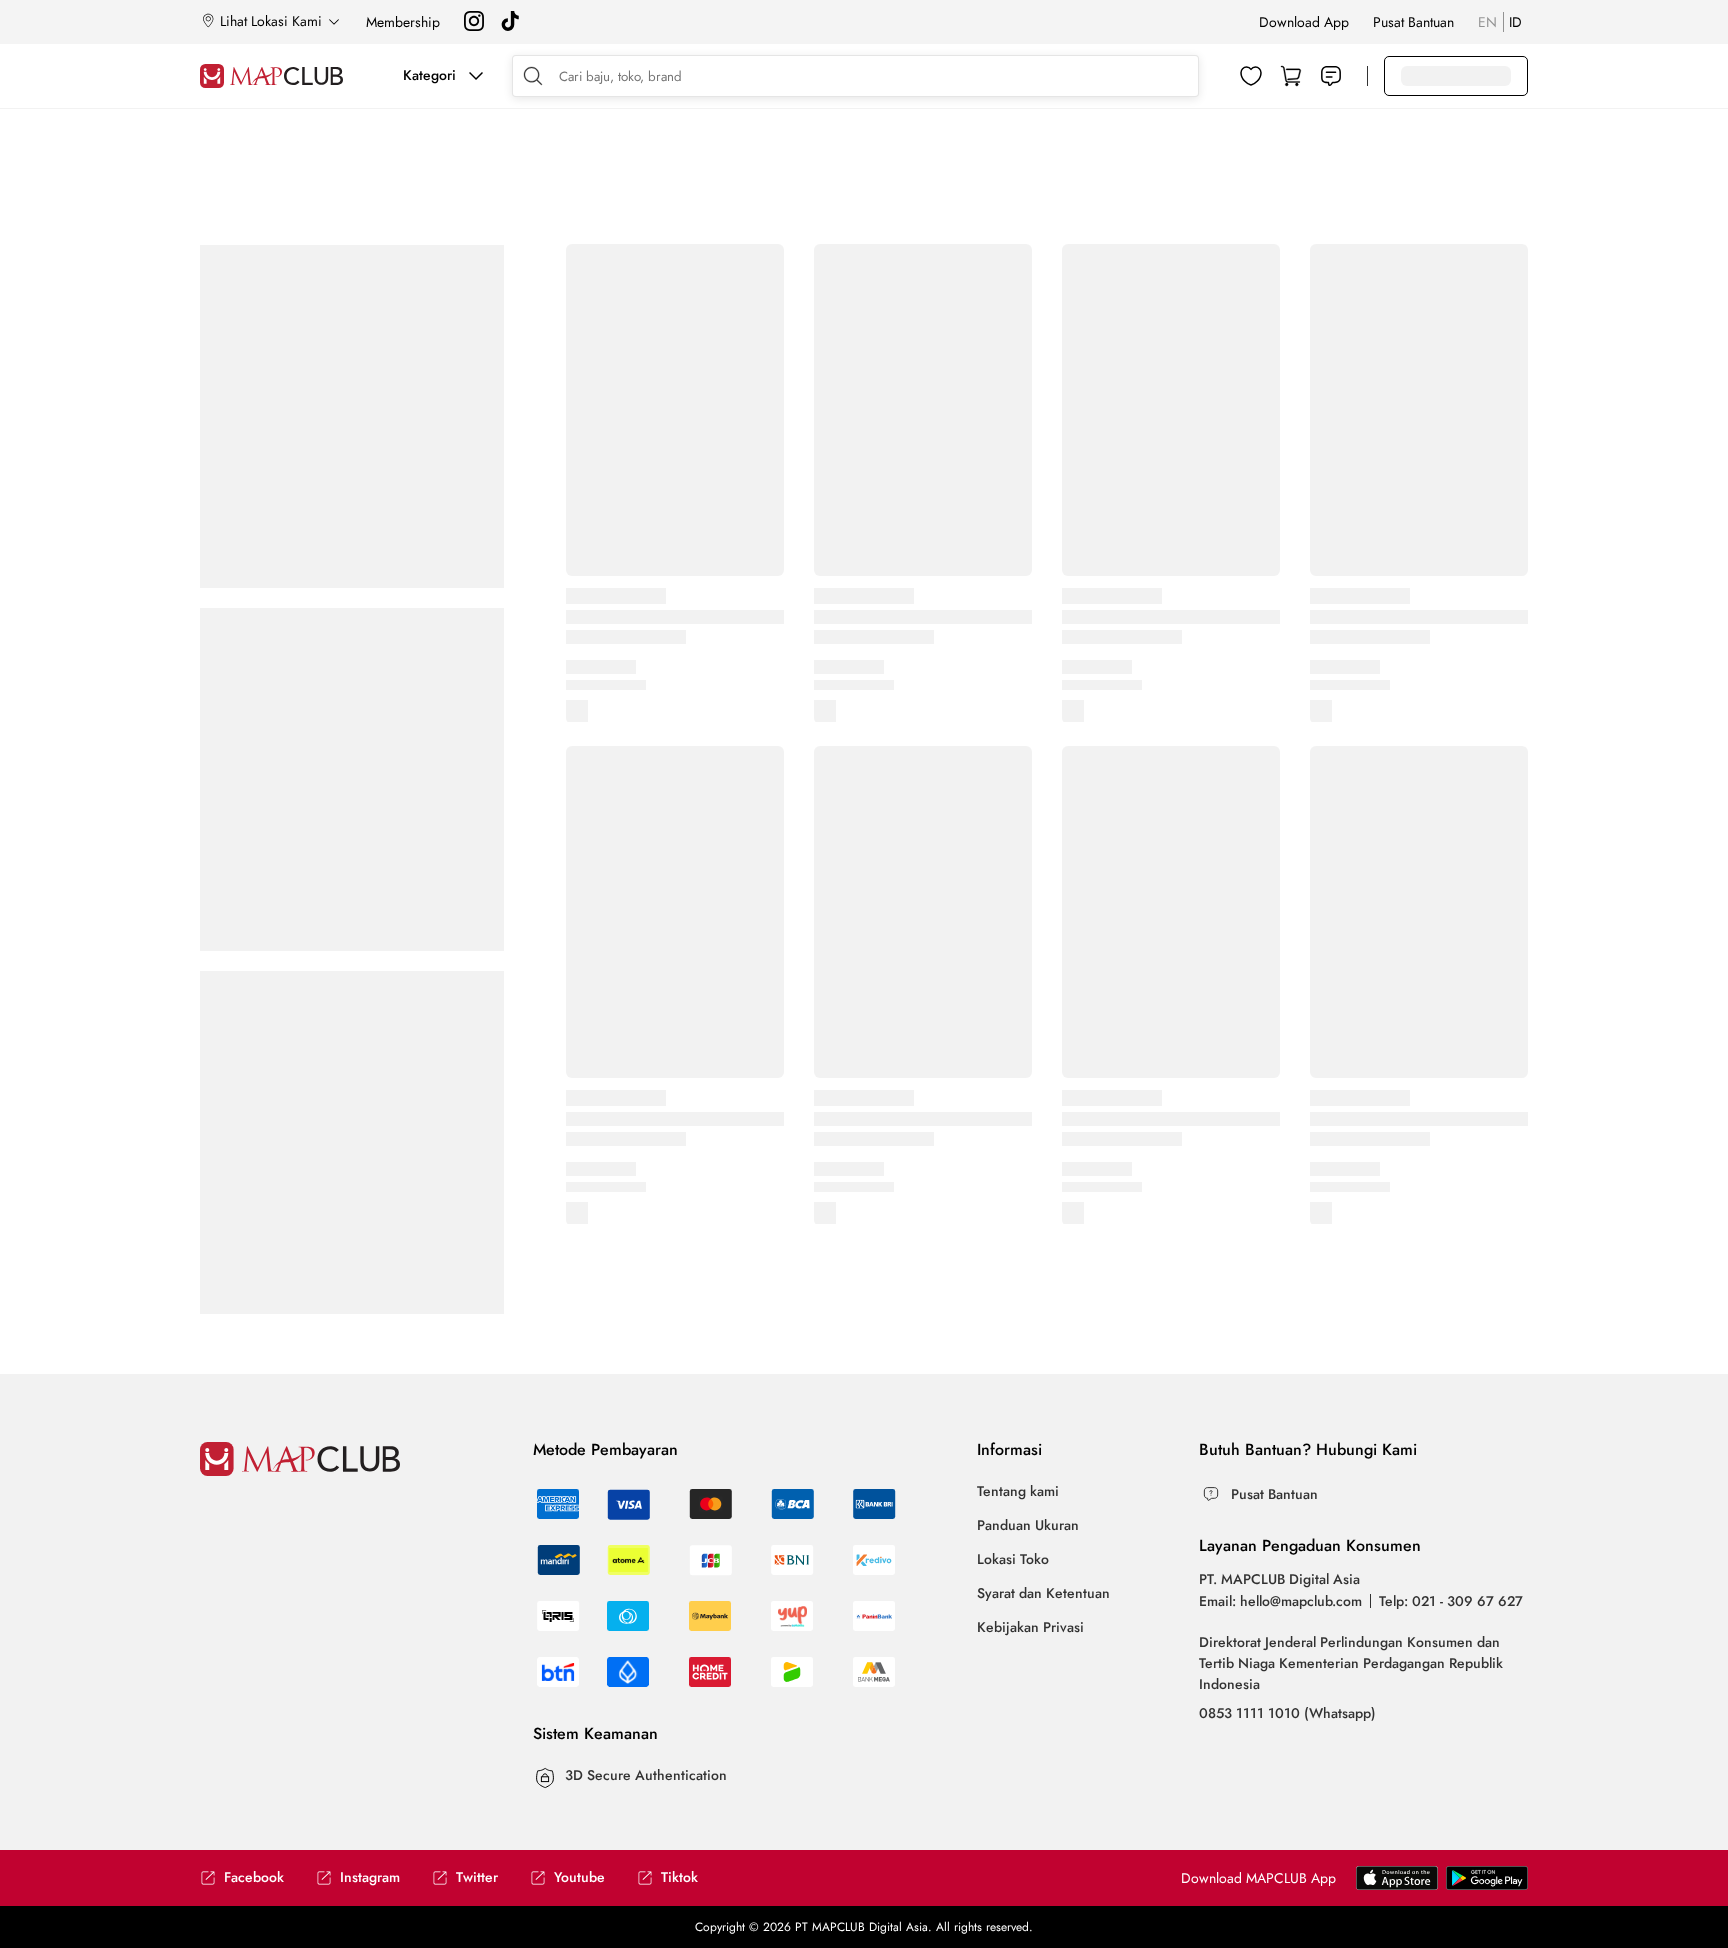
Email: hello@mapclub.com (1280, 1601)
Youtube (579, 1877)
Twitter (477, 1877)
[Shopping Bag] (1291, 76)
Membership (403, 22)
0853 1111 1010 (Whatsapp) (1287, 1713)
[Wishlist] (1251, 76)
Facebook (254, 1877)
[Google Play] (1397, 1885)
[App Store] (1487, 1885)
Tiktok (679, 1877)
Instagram (370, 1877)
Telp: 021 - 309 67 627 (1451, 1601)
